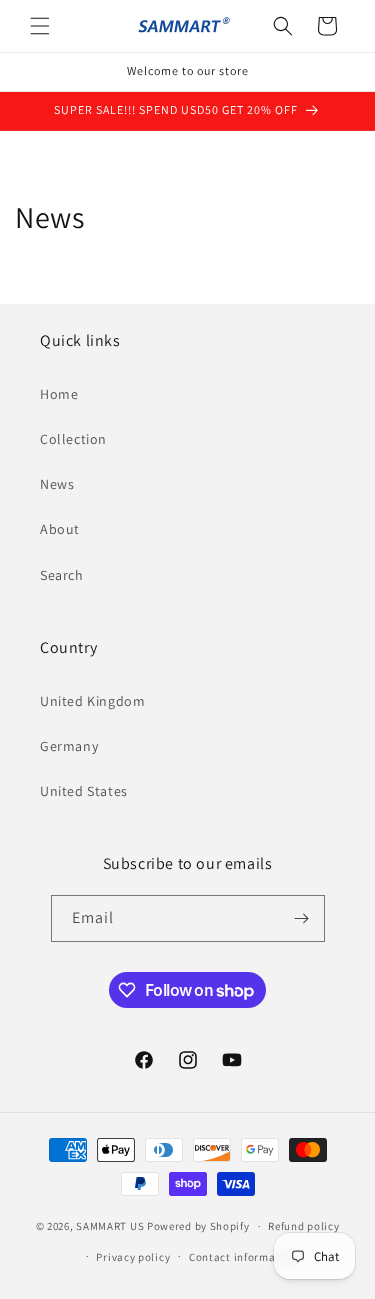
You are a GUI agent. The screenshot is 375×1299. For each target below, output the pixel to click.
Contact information (243, 1257)
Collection (73, 439)
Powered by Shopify (198, 1226)
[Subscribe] (302, 918)
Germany (69, 746)
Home (59, 394)
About (60, 529)
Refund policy (303, 1226)
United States (84, 791)
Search (62, 575)
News (57, 484)
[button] (40, 26)
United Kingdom (92, 701)
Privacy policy (133, 1257)
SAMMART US (110, 1226)
